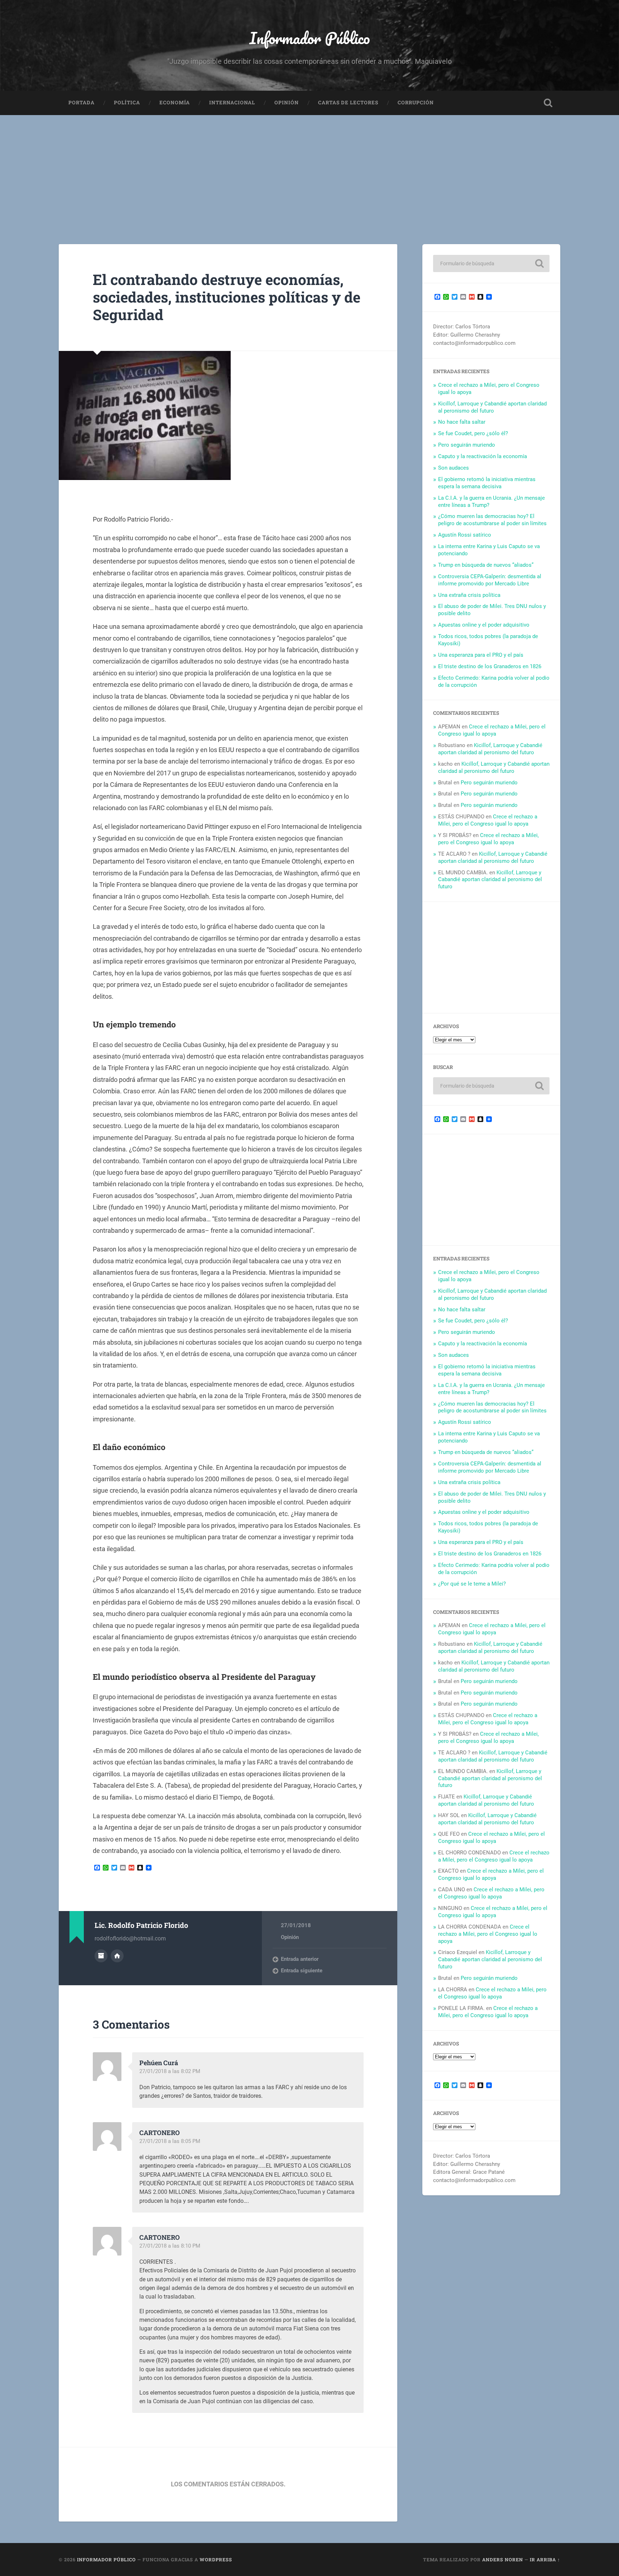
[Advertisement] (309, 169)
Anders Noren (503, 2560)
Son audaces (454, 468)
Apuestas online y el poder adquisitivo (484, 625)
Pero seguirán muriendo (467, 445)
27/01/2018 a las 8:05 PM (170, 2141)
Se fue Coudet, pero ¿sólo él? (473, 433)
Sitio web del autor (117, 1956)
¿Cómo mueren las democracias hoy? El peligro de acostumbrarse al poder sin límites (492, 520)
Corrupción (416, 103)
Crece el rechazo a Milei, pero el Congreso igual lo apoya (492, 730)
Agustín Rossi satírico (465, 535)
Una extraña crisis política (469, 595)
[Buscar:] (491, 263)
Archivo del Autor (101, 1956)
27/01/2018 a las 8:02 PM (170, 2071)
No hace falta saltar (462, 422)
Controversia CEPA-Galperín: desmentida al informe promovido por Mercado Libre (490, 580)
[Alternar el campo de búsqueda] (548, 103)
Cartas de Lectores (348, 103)
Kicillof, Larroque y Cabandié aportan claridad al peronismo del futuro (492, 407)
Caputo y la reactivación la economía (483, 456)
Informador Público (310, 38)
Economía (175, 103)
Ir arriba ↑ (545, 2560)
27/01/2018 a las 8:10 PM (170, 2246)
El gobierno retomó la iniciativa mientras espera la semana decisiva (487, 483)
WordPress (216, 2560)
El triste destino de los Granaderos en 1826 (490, 666)
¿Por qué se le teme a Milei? (472, 1584)
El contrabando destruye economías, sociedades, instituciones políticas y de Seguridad (227, 297)
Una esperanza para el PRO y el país (481, 655)
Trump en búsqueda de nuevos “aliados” (486, 565)
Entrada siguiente (302, 1971)
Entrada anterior (300, 1959)
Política (127, 103)
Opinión (287, 103)
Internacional (232, 103)
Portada (81, 103)
